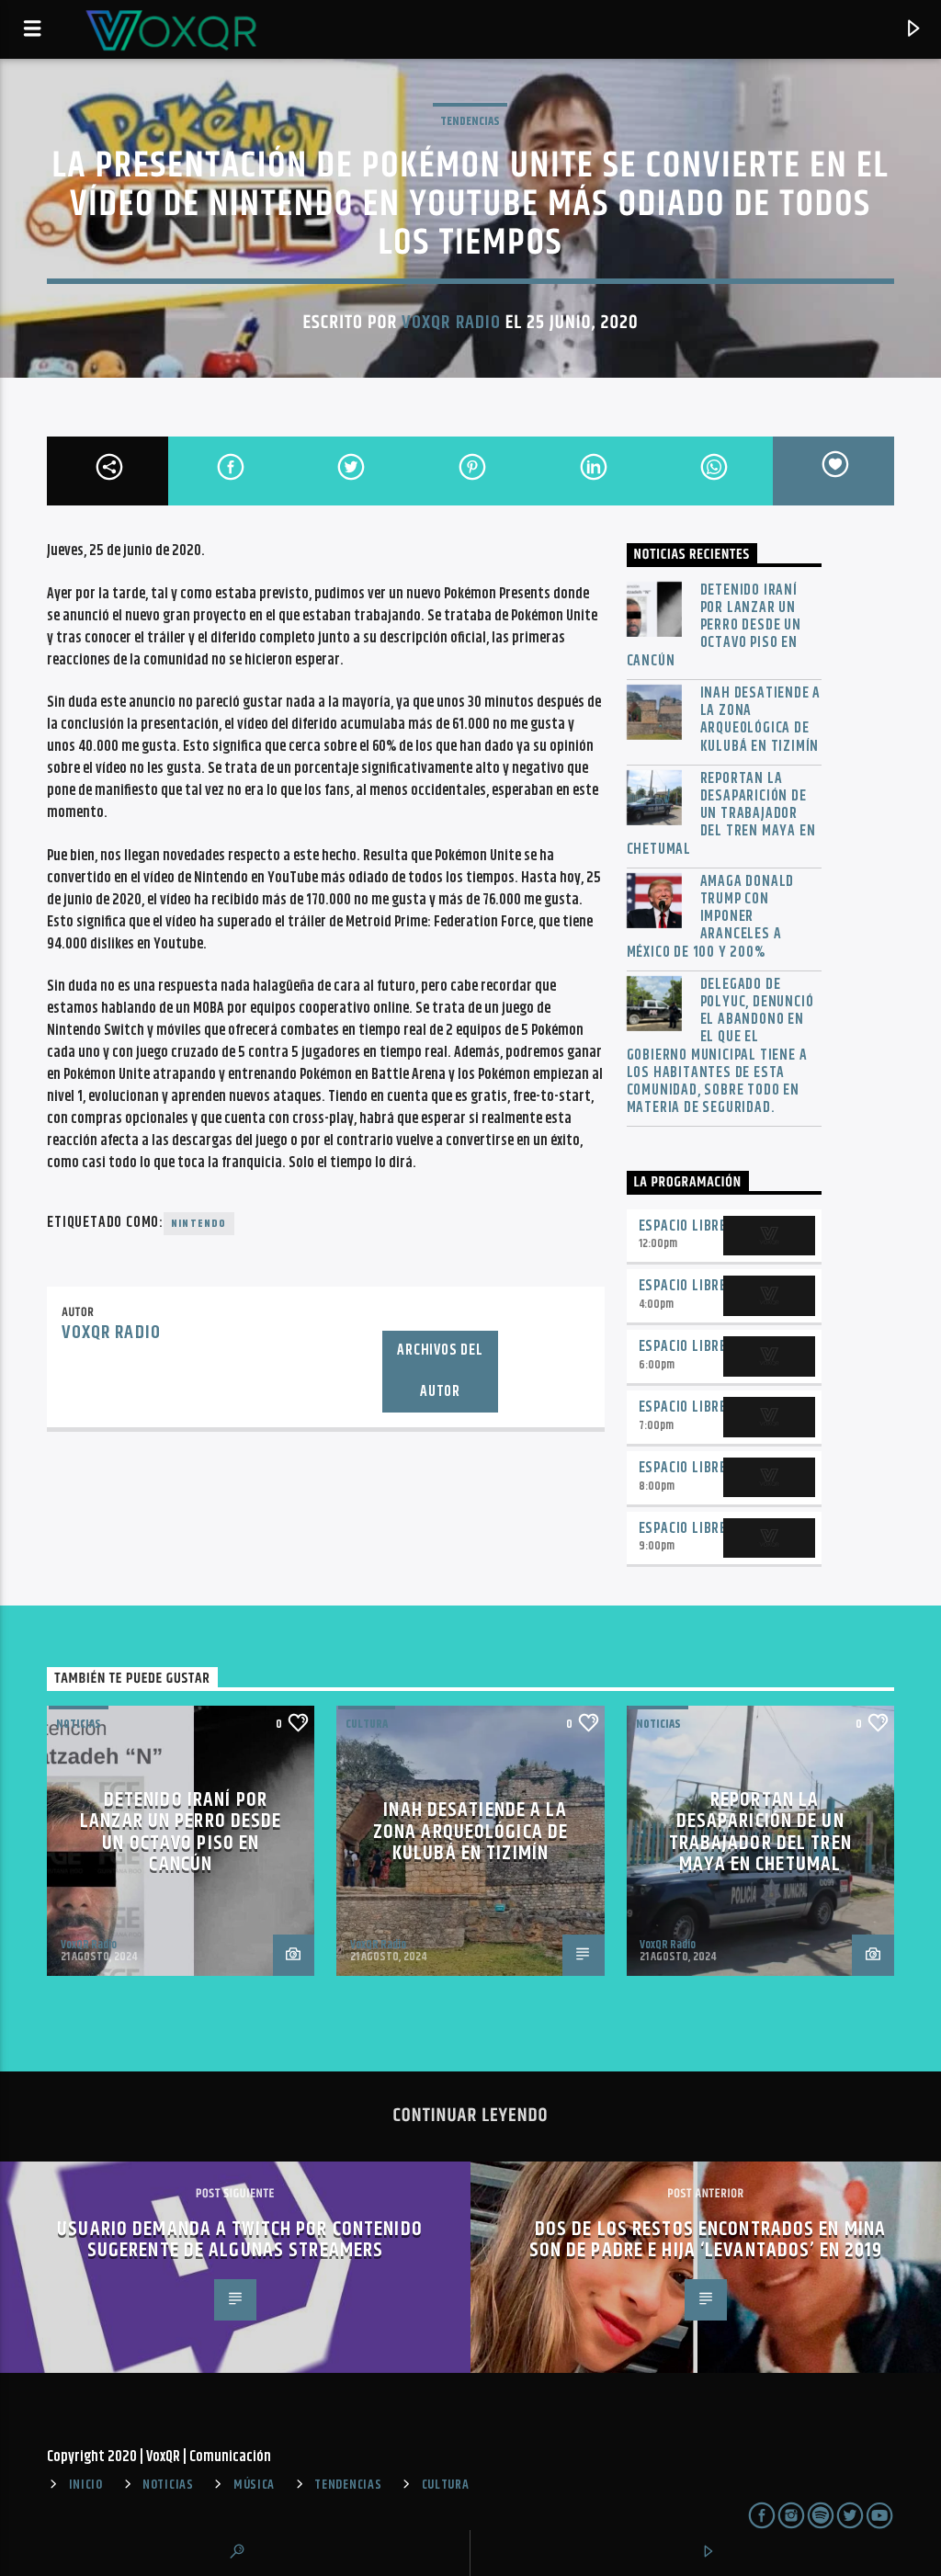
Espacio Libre (683, 1226)
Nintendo (199, 1224)
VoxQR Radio (451, 323)
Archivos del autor (440, 1371)
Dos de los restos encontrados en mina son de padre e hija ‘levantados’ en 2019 (708, 2240)
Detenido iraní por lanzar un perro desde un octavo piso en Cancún (714, 626)
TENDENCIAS (470, 121)
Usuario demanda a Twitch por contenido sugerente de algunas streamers (240, 2240)
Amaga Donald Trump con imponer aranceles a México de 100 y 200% (711, 917)
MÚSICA (254, 2485)
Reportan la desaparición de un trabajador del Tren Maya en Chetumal (721, 814)
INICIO (86, 2485)
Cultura (367, 1724)
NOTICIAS (79, 1724)
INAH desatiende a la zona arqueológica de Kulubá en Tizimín (761, 720)
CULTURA (446, 2485)
